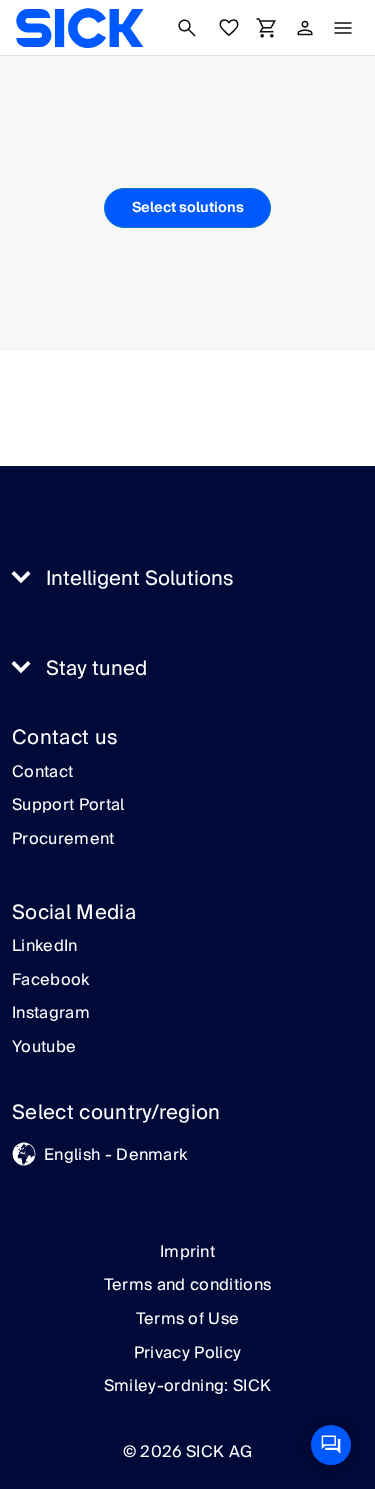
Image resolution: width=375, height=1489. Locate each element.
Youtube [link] (44, 1048)
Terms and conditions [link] (187, 1285)
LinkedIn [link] (45, 947)
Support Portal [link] (68, 806)
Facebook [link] (51, 981)
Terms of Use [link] (188, 1319)
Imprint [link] (187, 1252)
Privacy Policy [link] (187, 1353)
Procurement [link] (63, 840)
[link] (79, 28)
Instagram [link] (51, 1014)
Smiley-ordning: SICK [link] (187, 1386)
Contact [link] (42, 773)
